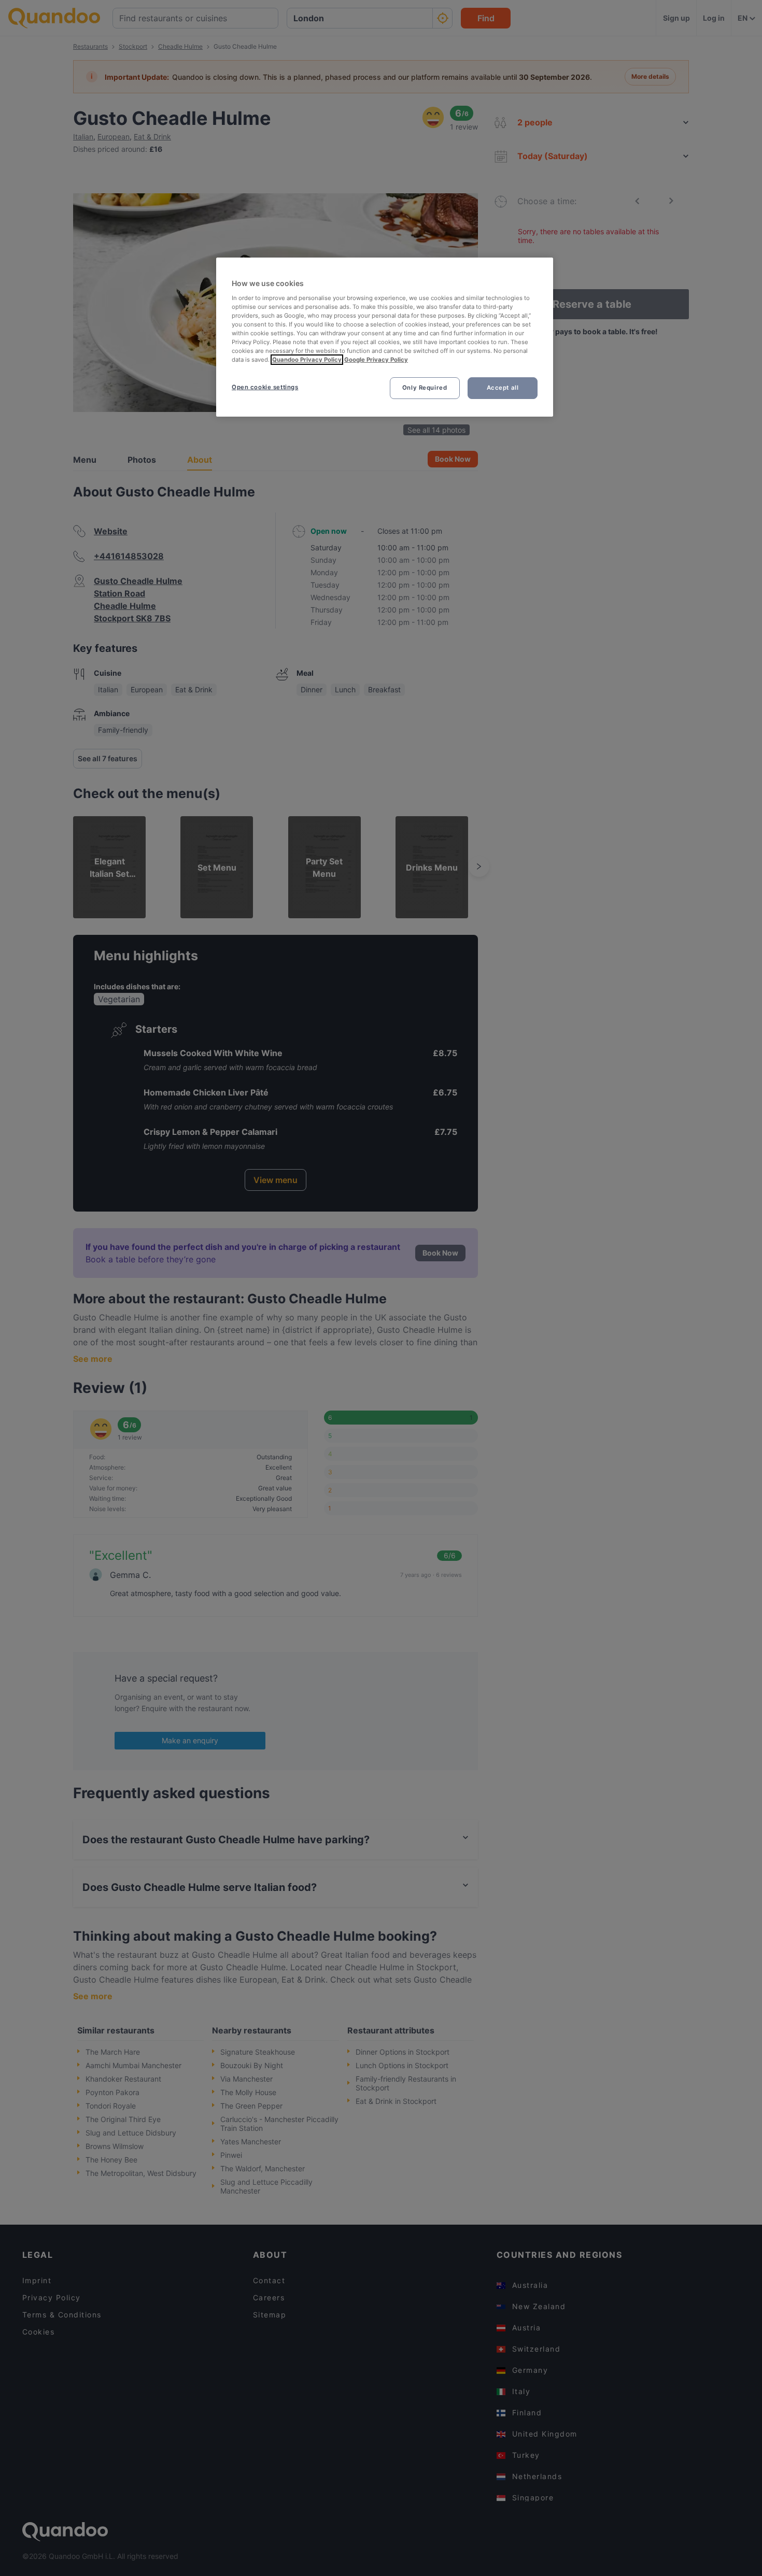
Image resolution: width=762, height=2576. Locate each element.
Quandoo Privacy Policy (307, 360)
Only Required (425, 388)
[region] (385, 337)
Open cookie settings (265, 387)
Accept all (503, 388)
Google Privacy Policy (376, 360)
